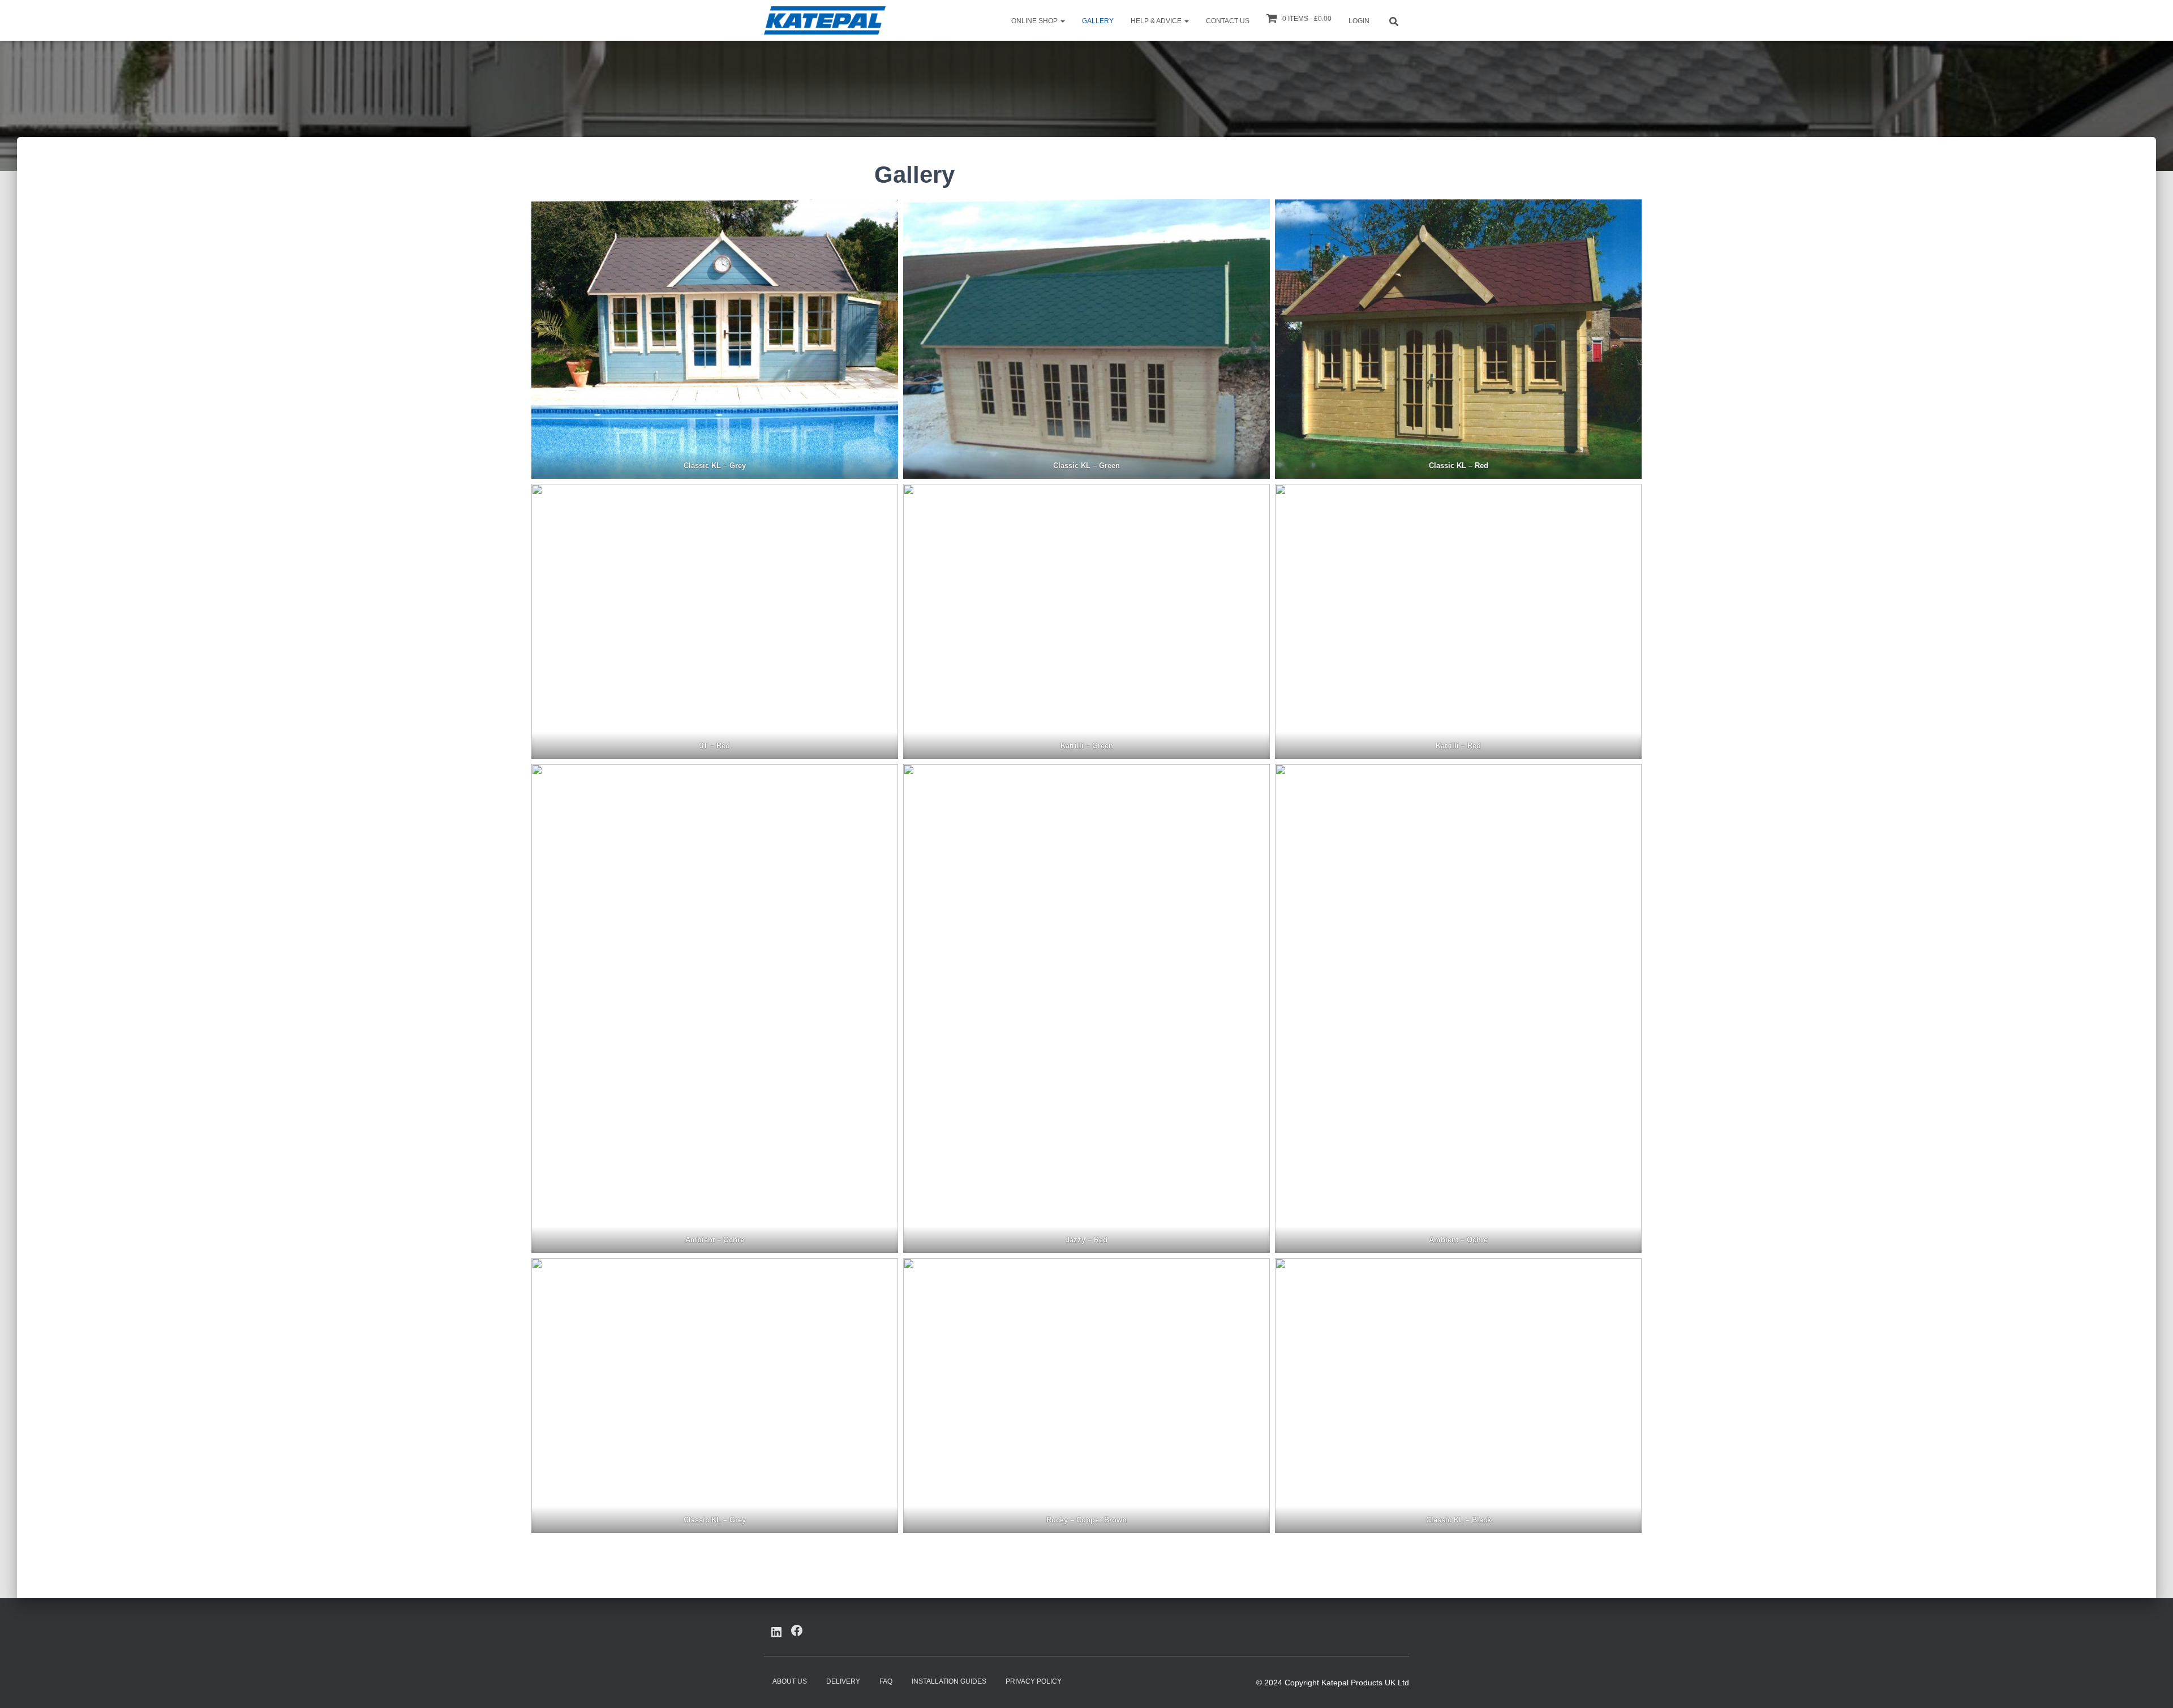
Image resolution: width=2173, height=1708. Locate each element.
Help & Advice (1157, 21)
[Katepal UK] (825, 20)
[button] (1062, 21)
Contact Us (1228, 21)
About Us (790, 1681)
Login (1359, 21)
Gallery (1098, 21)
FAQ (886, 1681)
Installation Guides (949, 1681)
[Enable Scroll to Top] (2151, 1685)
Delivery (843, 1681)
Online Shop (1035, 21)
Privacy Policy (1034, 1681)
